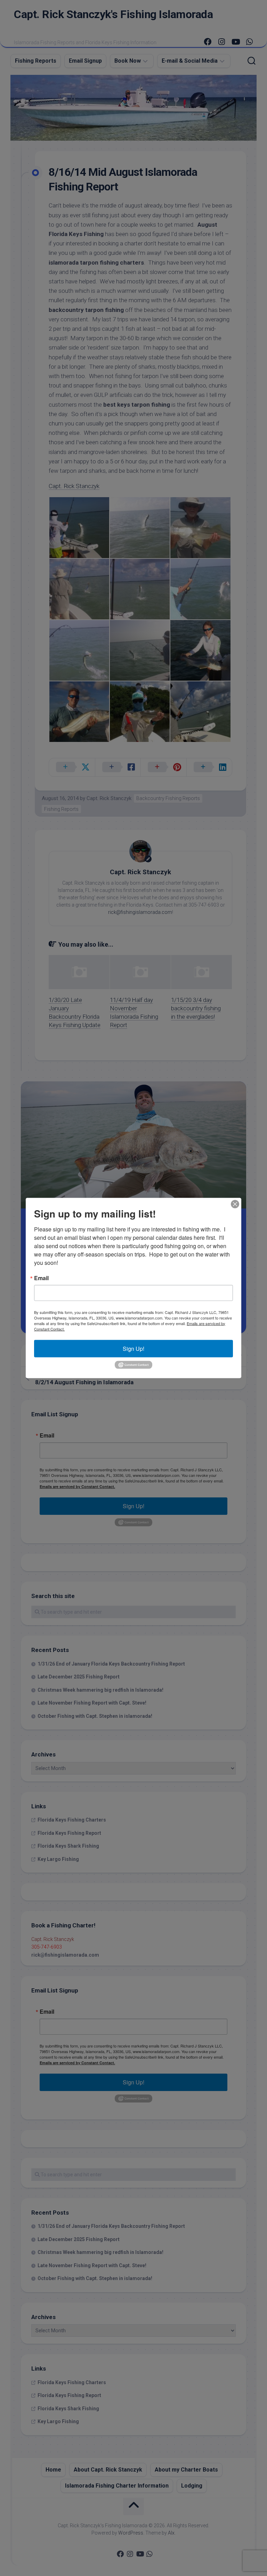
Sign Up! (133, 1348)
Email (41, 1278)
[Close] (235, 1204)
